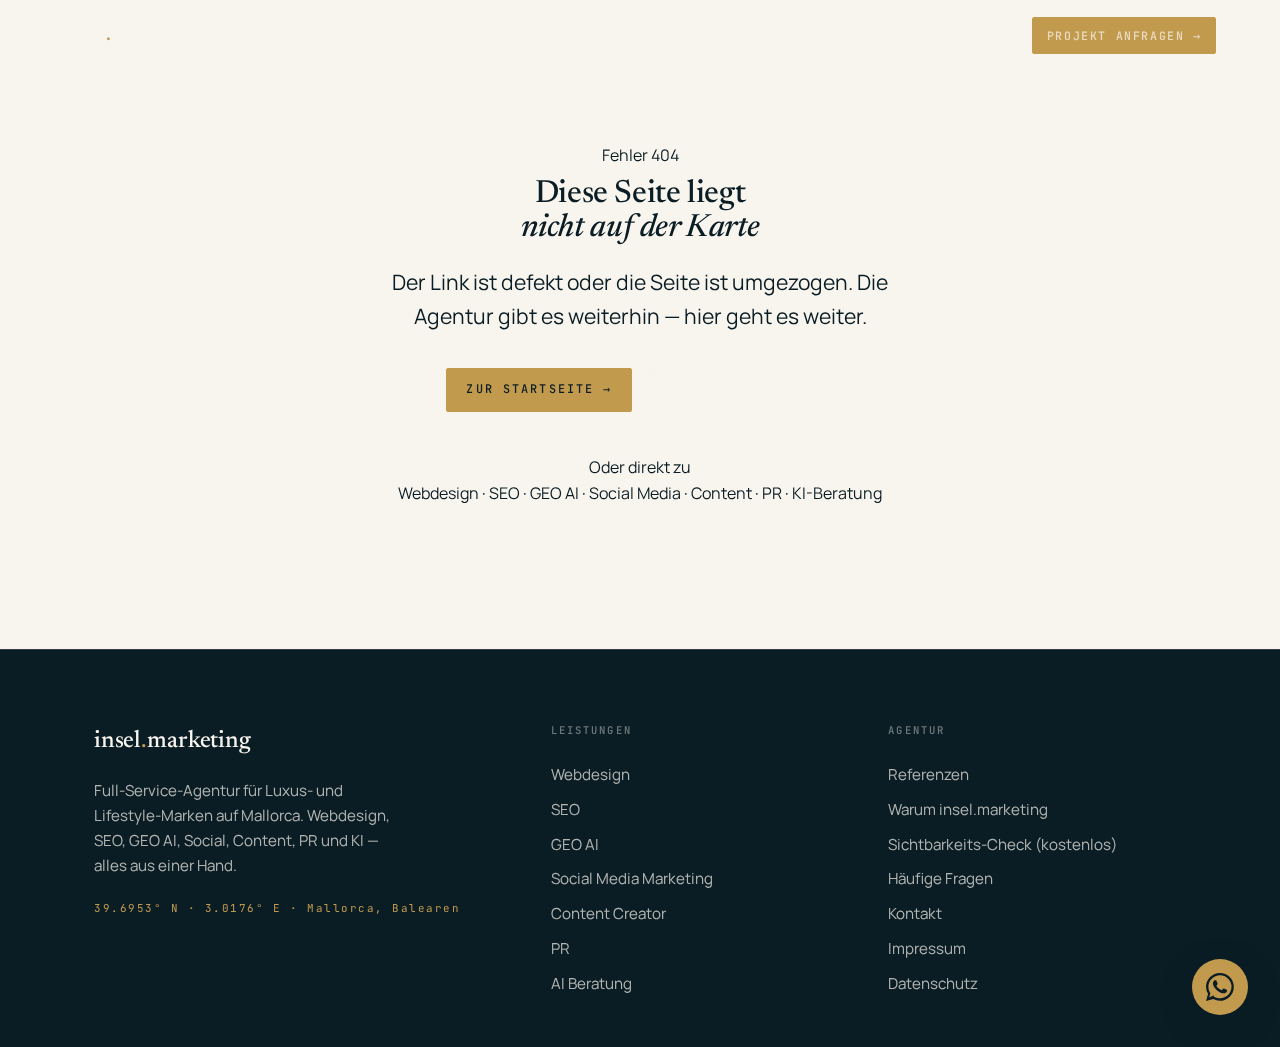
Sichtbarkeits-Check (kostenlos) (1002, 844)
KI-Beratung (837, 493)
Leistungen (588, 35)
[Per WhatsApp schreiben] (1220, 987)
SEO (504, 493)
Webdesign (438, 493)
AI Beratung (591, 983)
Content (721, 493)
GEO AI (554, 493)
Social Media (635, 493)
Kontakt (968, 35)
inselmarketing (132, 35)
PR (772, 493)
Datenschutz (933, 983)
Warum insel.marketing (968, 809)
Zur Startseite (538, 389)
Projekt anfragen (1124, 35)
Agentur (815, 35)
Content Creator (608, 913)
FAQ (892, 35)
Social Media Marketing (632, 878)
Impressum (927, 948)
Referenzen (708, 35)
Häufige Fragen (940, 878)
